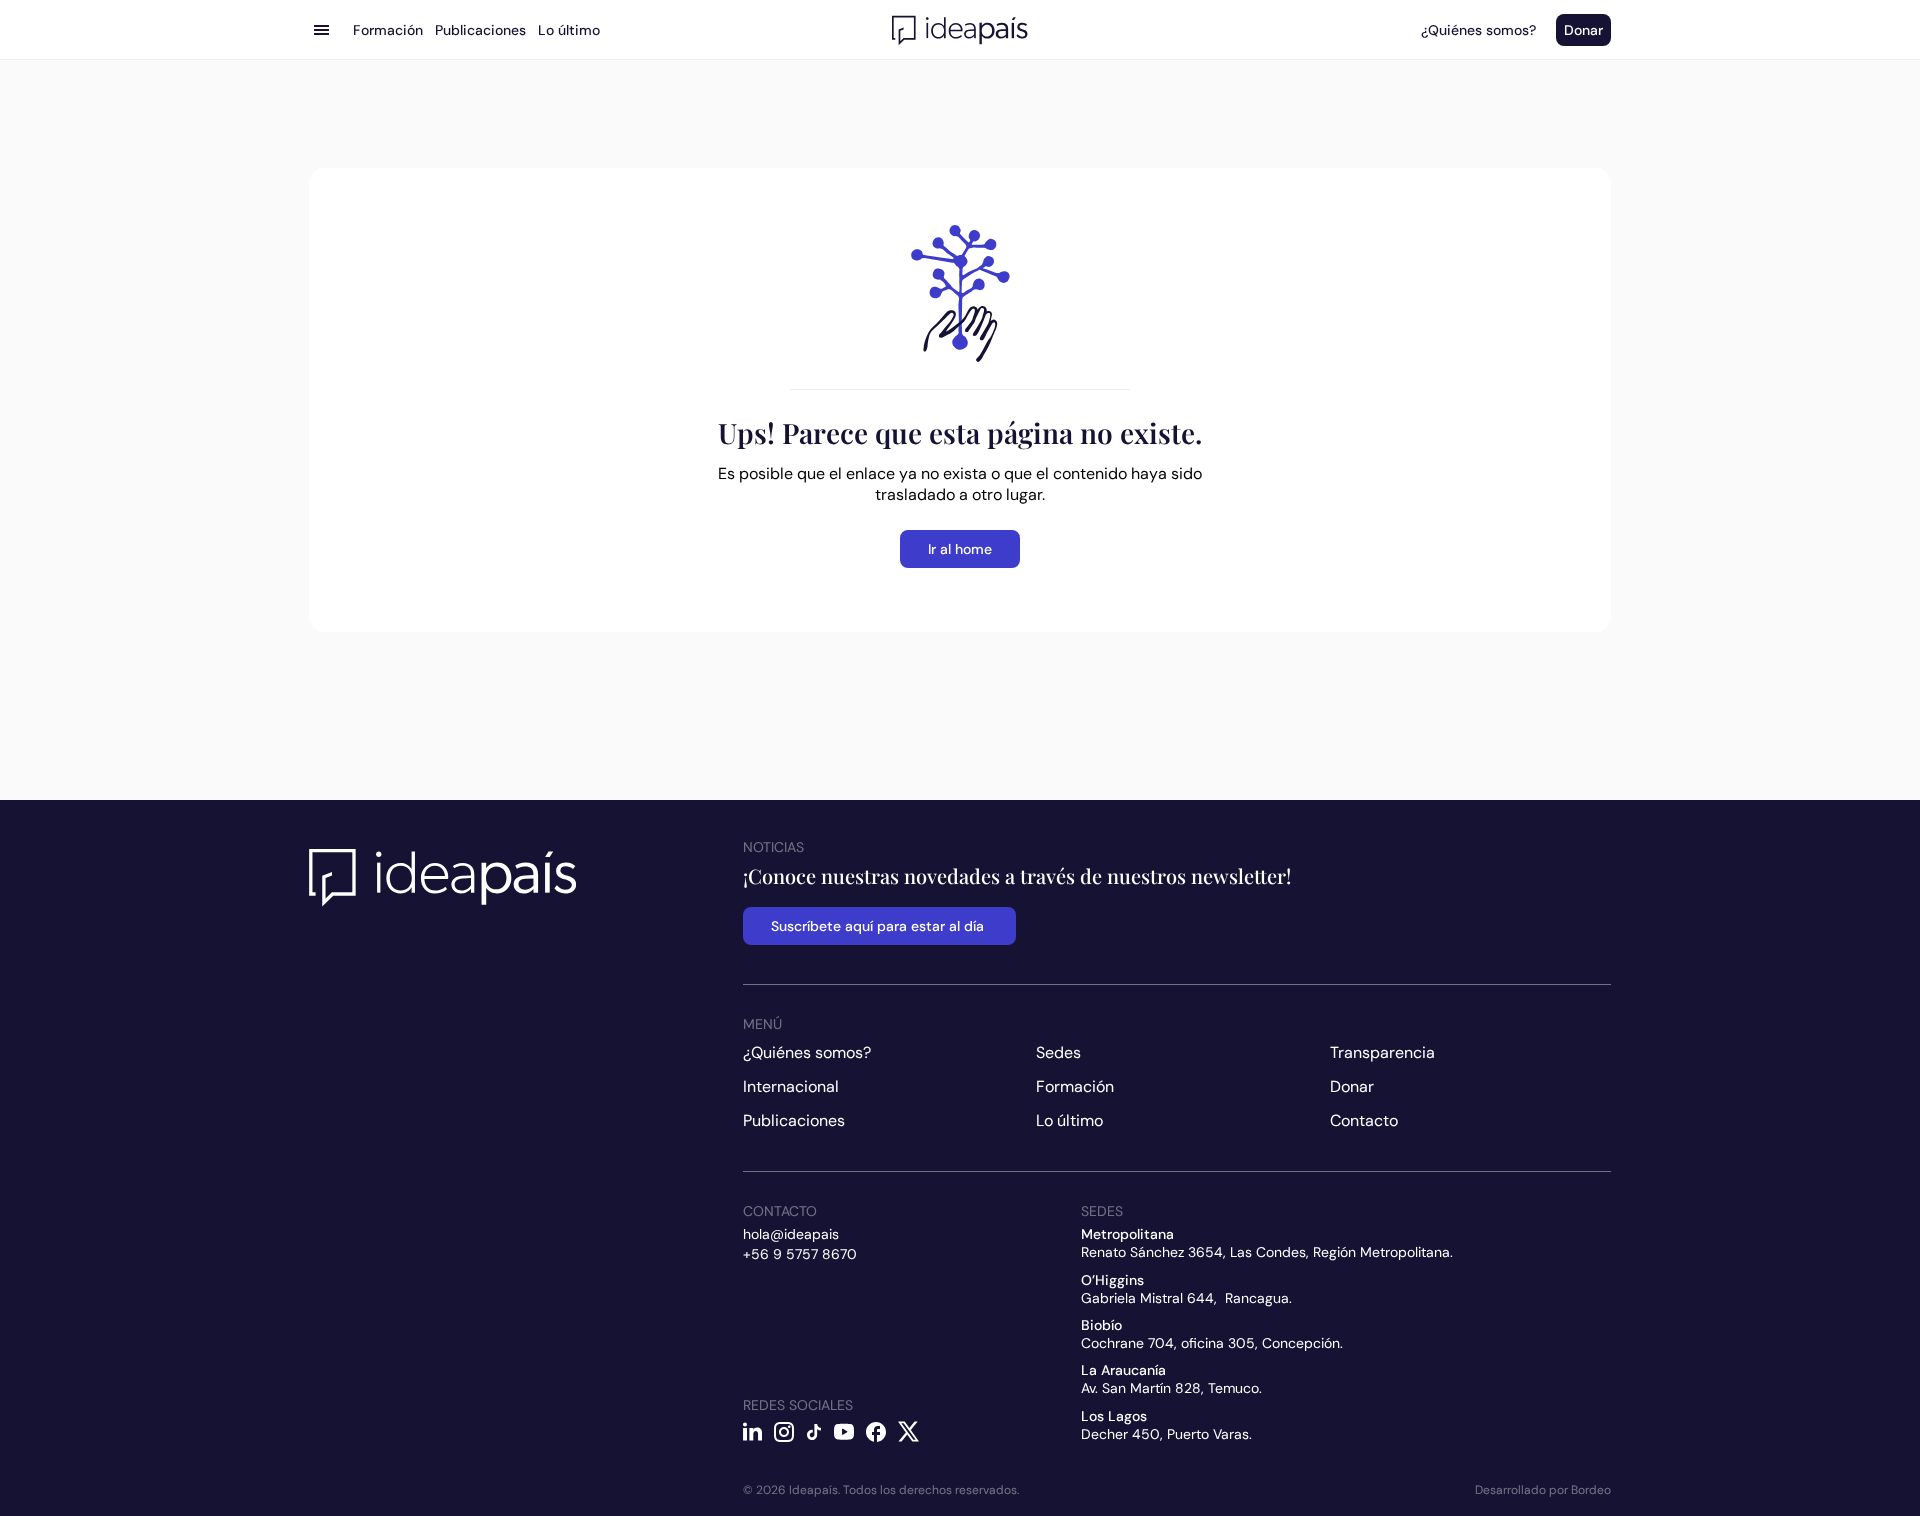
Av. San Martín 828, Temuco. (1171, 1388)
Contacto (1364, 1120)
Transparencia (1382, 1052)
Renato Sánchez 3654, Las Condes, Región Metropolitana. (1267, 1252)
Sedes (1058, 1052)
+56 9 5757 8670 (800, 1254)
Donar (1352, 1086)
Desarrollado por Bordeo (1543, 1490)
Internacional (791, 1086)
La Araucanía (1123, 1370)
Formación (1075, 1086)
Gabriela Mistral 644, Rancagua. (1186, 1298)
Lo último (1069, 1120)
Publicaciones (794, 1120)
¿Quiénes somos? (807, 1052)
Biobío (1101, 1325)
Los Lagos (1114, 1416)
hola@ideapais (791, 1234)
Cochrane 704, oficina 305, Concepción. (1212, 1343)
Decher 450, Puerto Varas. (1166, 1434)
